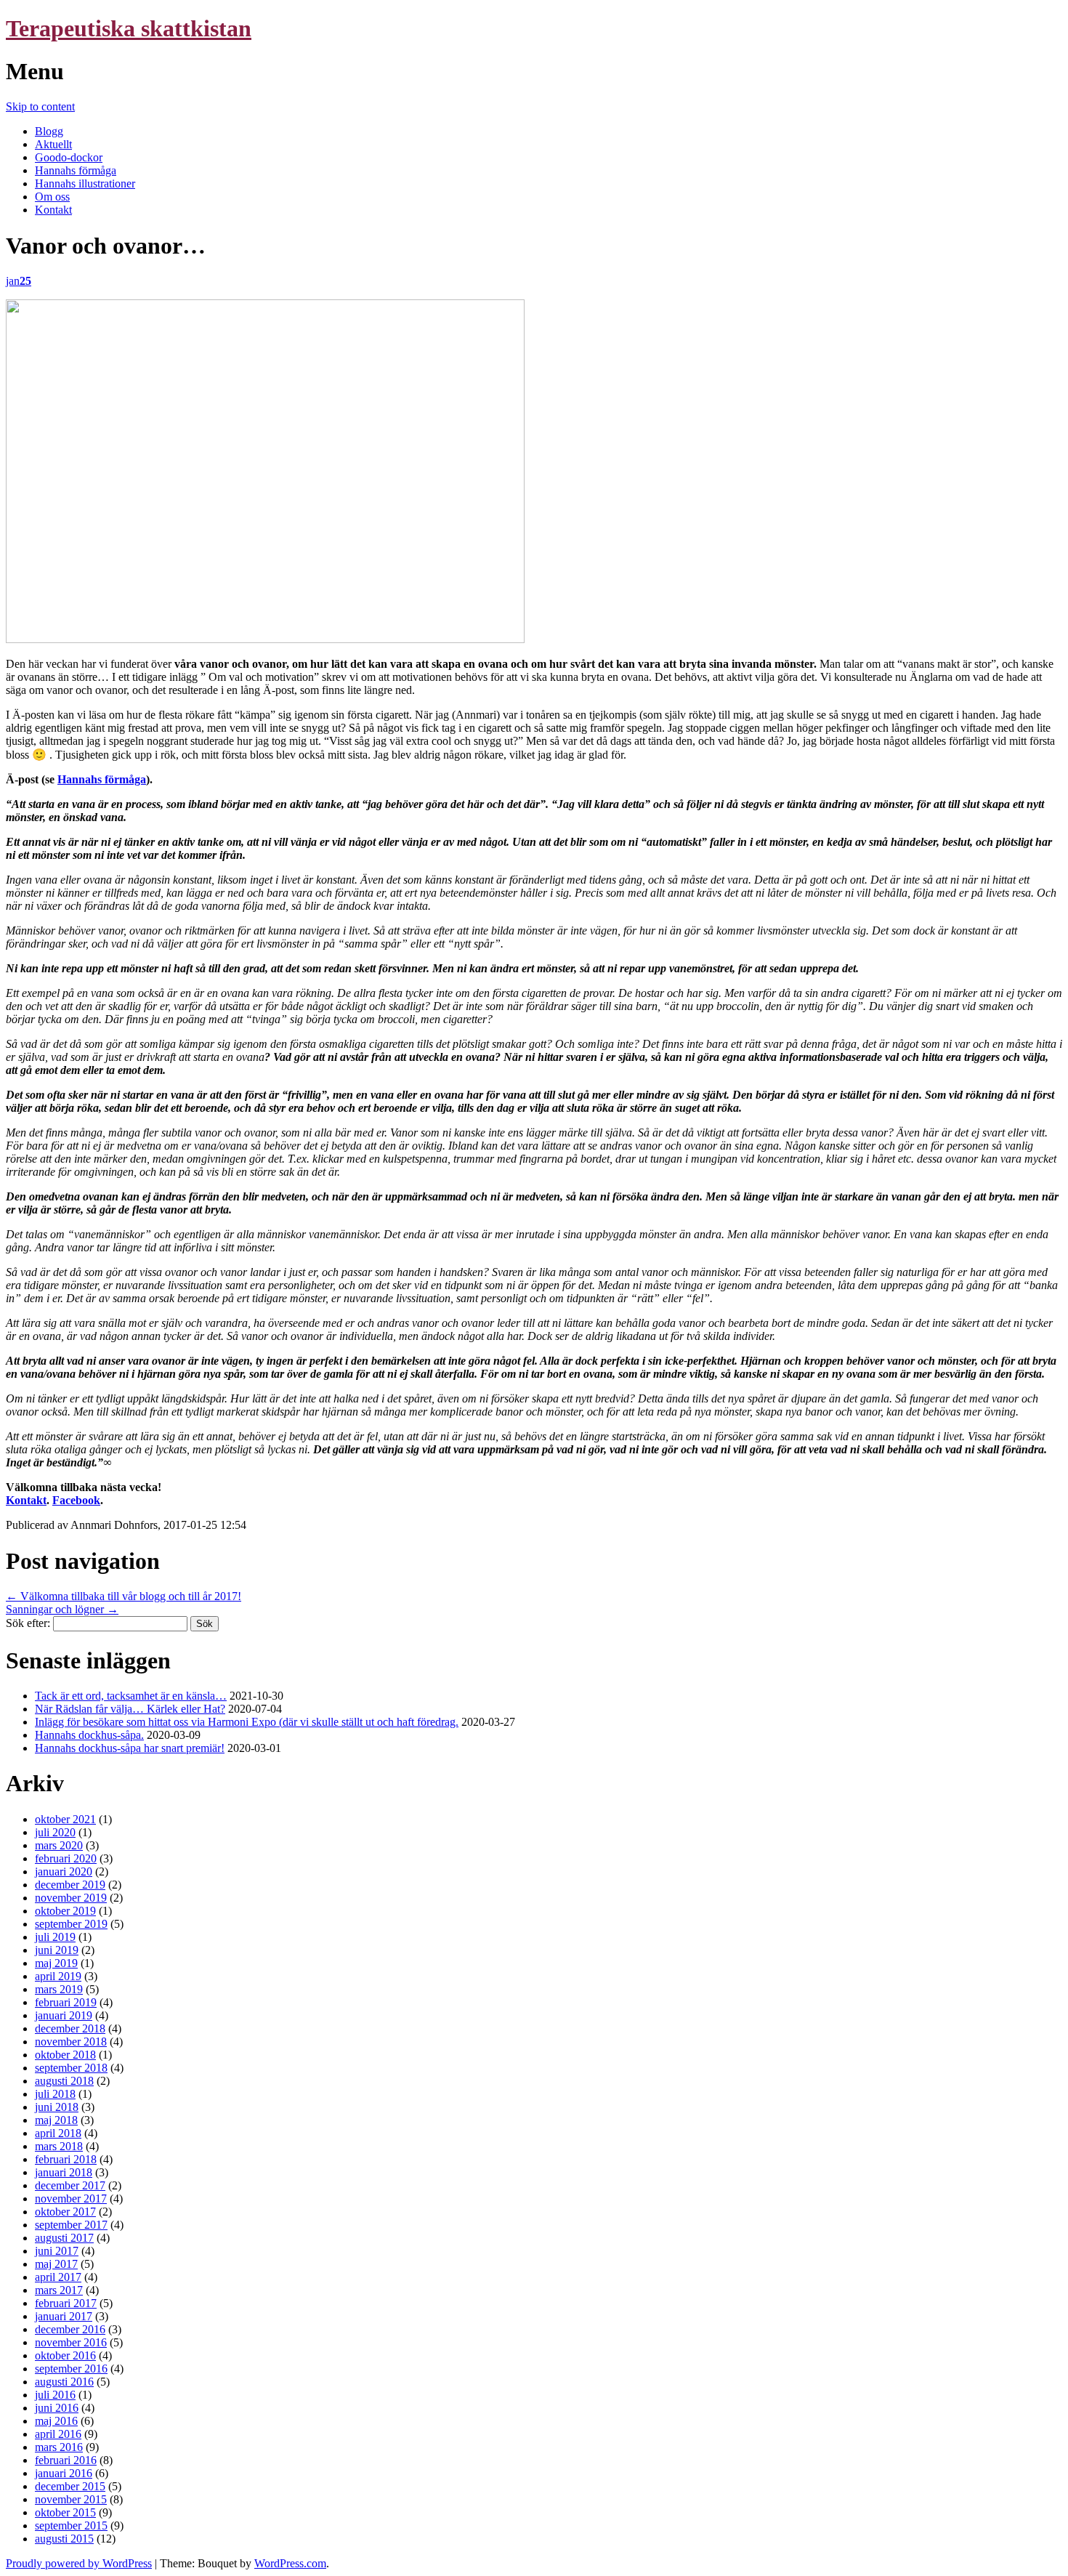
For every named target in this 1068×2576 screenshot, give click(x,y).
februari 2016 (66, 2460)
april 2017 (58, 2277)
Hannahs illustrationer (85, 183)
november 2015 (71, 2499)
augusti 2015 (64, 2539)
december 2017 (70, 2185)
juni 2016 (57, 2408)
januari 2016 (64, 2473)
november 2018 (71, 2042)
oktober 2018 (65, 2055)
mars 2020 (59, 1845)
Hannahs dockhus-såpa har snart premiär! (130, 1748)
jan (19, 281)
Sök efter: (28, 1623)
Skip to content (40, 106)
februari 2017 (66, 2303)
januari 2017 (64, 2316)
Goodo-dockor (69, 157)
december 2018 (70, 2028)
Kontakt (53, 210)
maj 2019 (56, 1963)
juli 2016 (55, 2395)
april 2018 (58, 2133)
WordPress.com (290, 2563)
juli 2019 (55, 1937)
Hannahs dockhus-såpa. (89, 1735)
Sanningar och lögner (62, 1609)
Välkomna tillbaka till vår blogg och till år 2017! (124, 1596)
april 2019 (58, 1976)
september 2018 (71, 2068)
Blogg (49, 131)
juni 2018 (57, 2107)
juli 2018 (55, 2094)
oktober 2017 (65, 2212)
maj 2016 (56, 2421)
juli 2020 (55, 1832)
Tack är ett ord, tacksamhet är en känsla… (131, 1696)
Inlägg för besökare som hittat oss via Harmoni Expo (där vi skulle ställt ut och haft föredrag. (247, 1722)
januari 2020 (64, 1872)
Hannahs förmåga (76, 170)
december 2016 (70, 2329)
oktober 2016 (65, 2355)
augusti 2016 (64, 2382)
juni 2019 (57, 1950)
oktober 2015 (65, 2512)
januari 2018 (64, 2172)
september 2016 (71, 2369)
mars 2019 (59, 1989)
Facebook (76, 1500)
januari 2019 (64, 2015)
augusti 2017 (64, 2238)
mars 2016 (59, 2447)
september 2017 (71, 2225)
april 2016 (58, 2434)
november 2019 (71, 1898)
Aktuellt (53, 144)
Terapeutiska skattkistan (129, 28)
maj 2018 (56, 2120)
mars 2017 (59, 2290)
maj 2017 (56, 2264)
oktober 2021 (65, 1819)
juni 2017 (57, 2251)
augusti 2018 (64, 2081)
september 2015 (71, 2525)
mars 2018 (59, 2146)
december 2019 (70, 1885)
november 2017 (71, 2199)
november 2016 (71, 2342)
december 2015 (70, 2486)
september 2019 (71, 1924)
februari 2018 (66, 2159)
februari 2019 (66, 2002)
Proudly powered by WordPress (79, 2563)
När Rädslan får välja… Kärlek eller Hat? (130, 1709)
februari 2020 (66, 1858)
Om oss (52, 197)
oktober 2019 (65, 1911)
